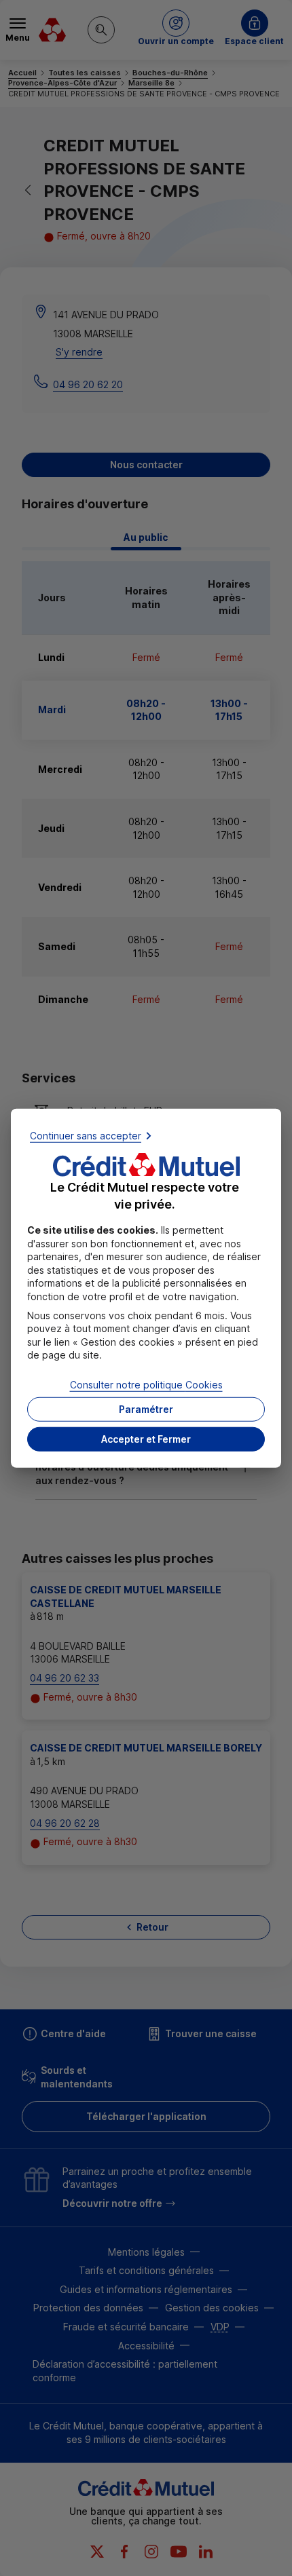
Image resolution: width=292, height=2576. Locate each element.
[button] (146, 1439)
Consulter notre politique (146, 1385)
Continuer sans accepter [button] (86, 1136)
